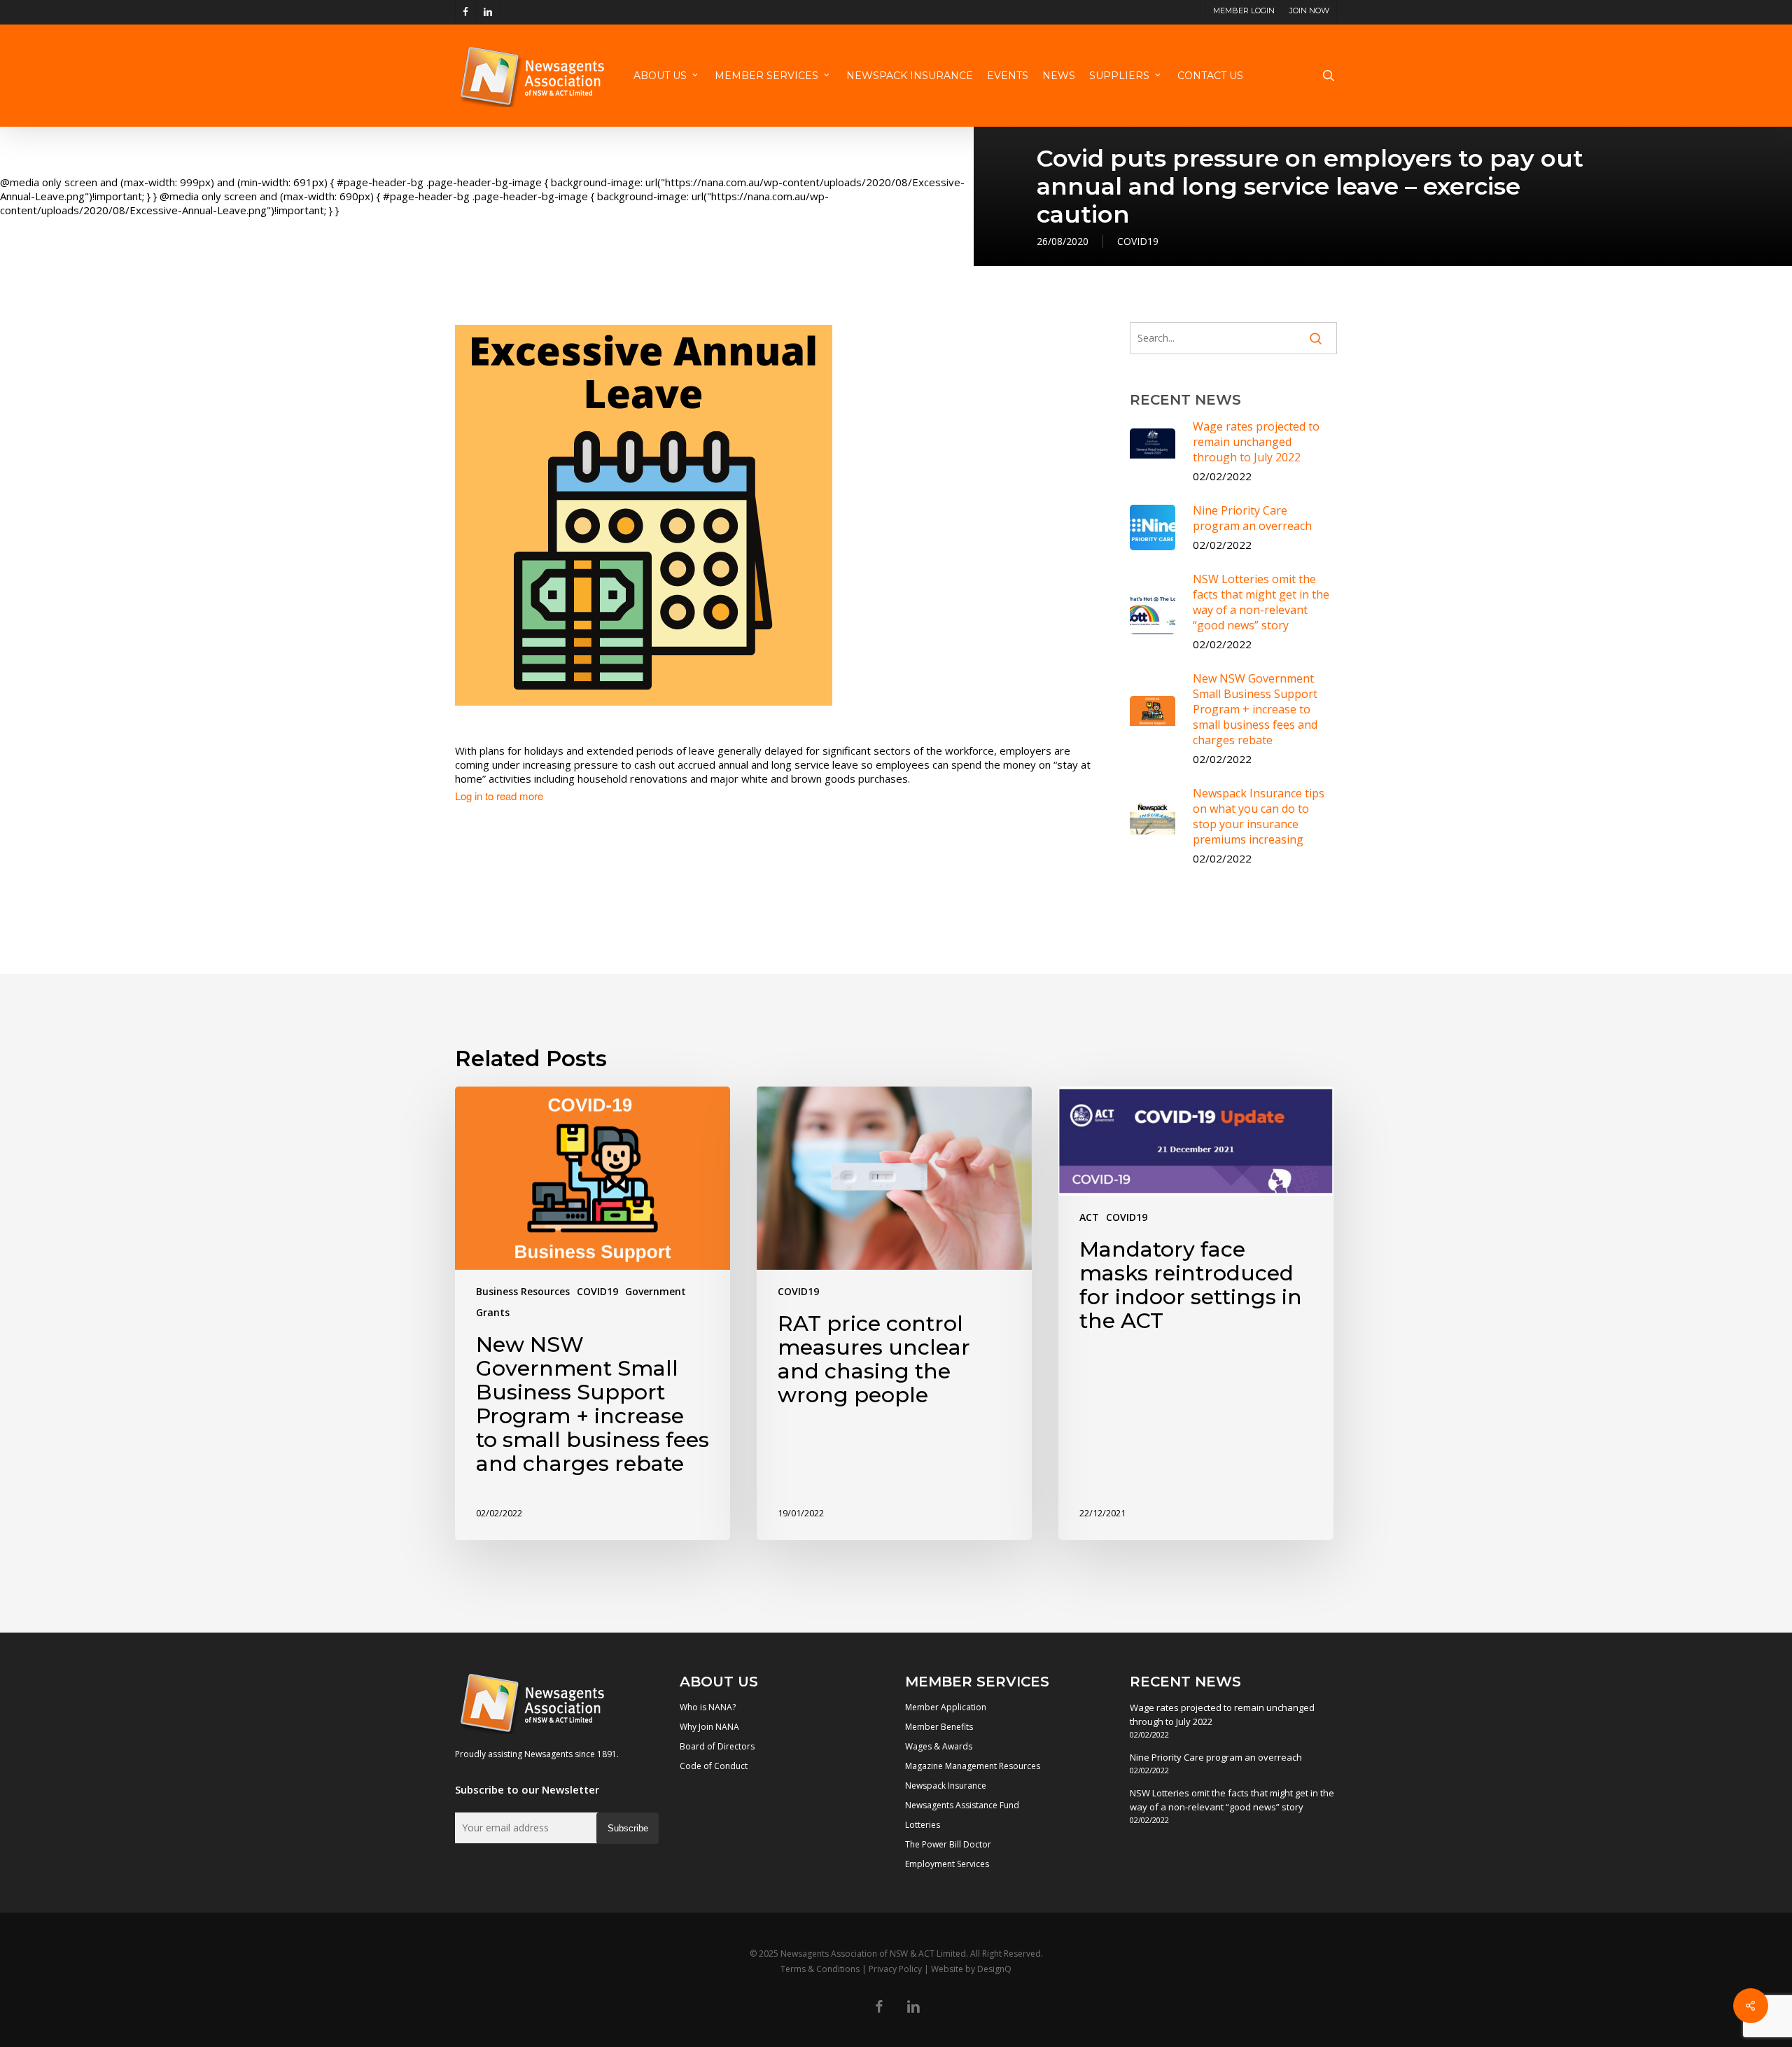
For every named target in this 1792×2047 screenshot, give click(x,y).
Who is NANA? (708, 1707)
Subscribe (628, 1828)
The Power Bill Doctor (948, 1844)
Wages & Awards (939, 1746)
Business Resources (523, 1291)
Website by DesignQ (971, 1969)
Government (656, 1291)
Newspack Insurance (946, 1786)
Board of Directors (717, 1746)
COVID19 (1138, 241)
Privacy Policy (895, 1969)
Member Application (946, 1707)
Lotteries (923, 1825)
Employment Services (947, 1864)
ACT (1089, 1217)
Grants (493, 1312)
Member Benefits (939, 1727)
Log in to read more (499, 796)
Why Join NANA (709, 1727)
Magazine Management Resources (973, 1766)
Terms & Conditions (820, 1969)
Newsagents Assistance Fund (962, 1805)
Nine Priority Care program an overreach (1216, 1757)
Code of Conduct (714, 1766)
